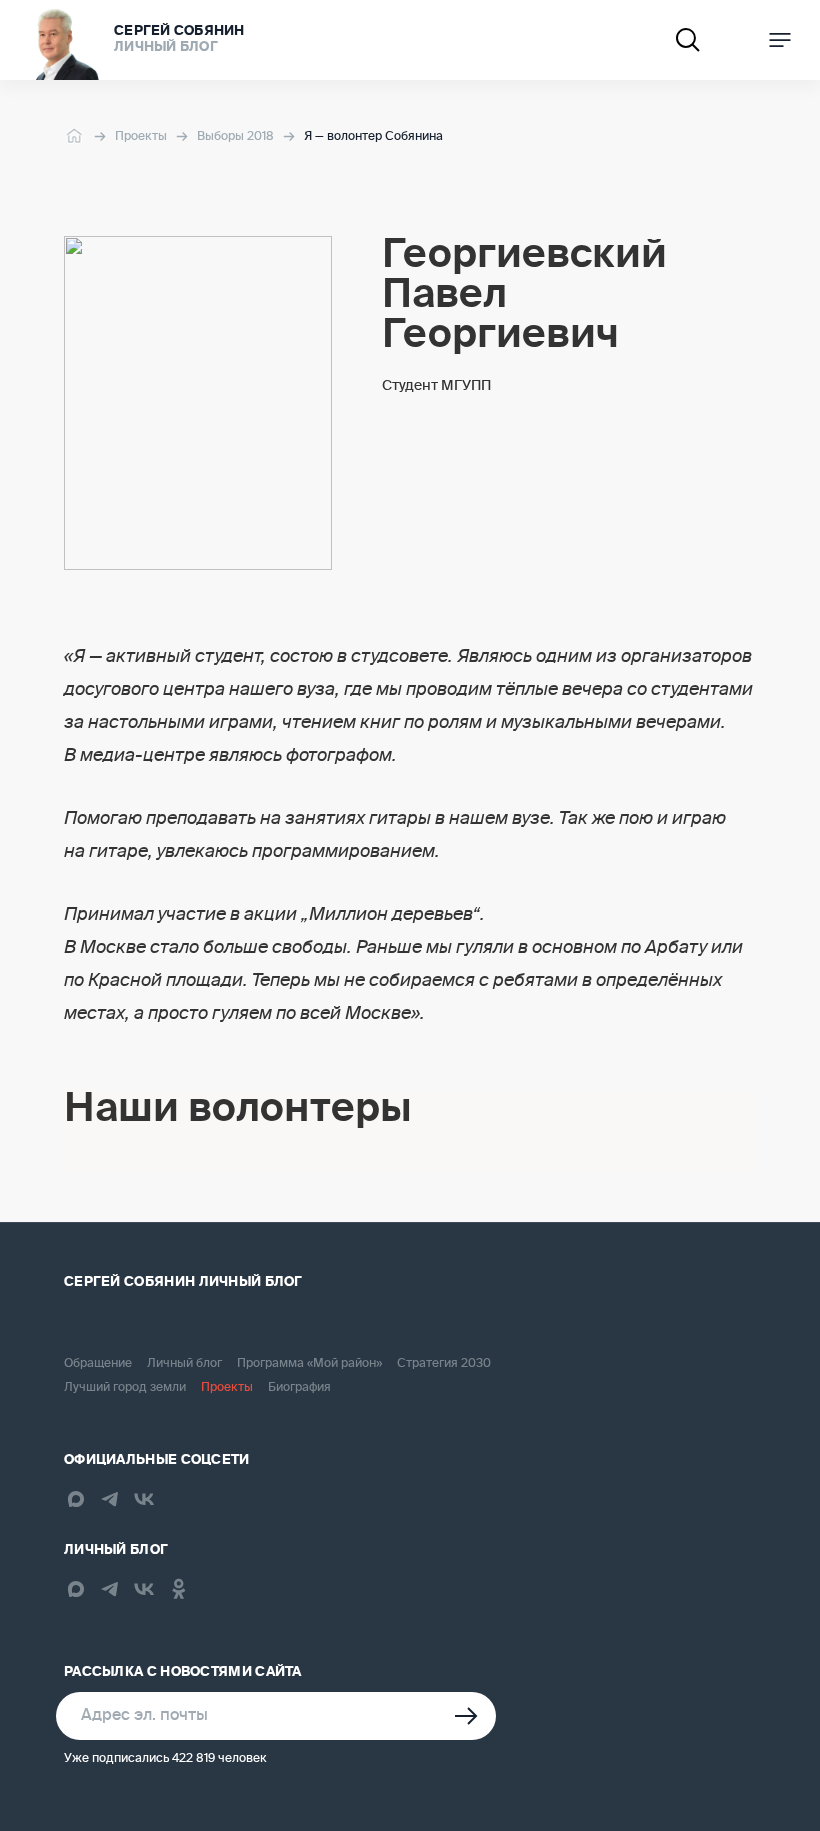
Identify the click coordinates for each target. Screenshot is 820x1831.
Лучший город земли (125, 1388)
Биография (299, 1388)
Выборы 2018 (235, 137)
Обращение (98, 1364)
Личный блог (184, 1364)
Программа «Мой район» (309, 1364)
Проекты (141, 137)
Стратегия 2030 (444, 1364)
